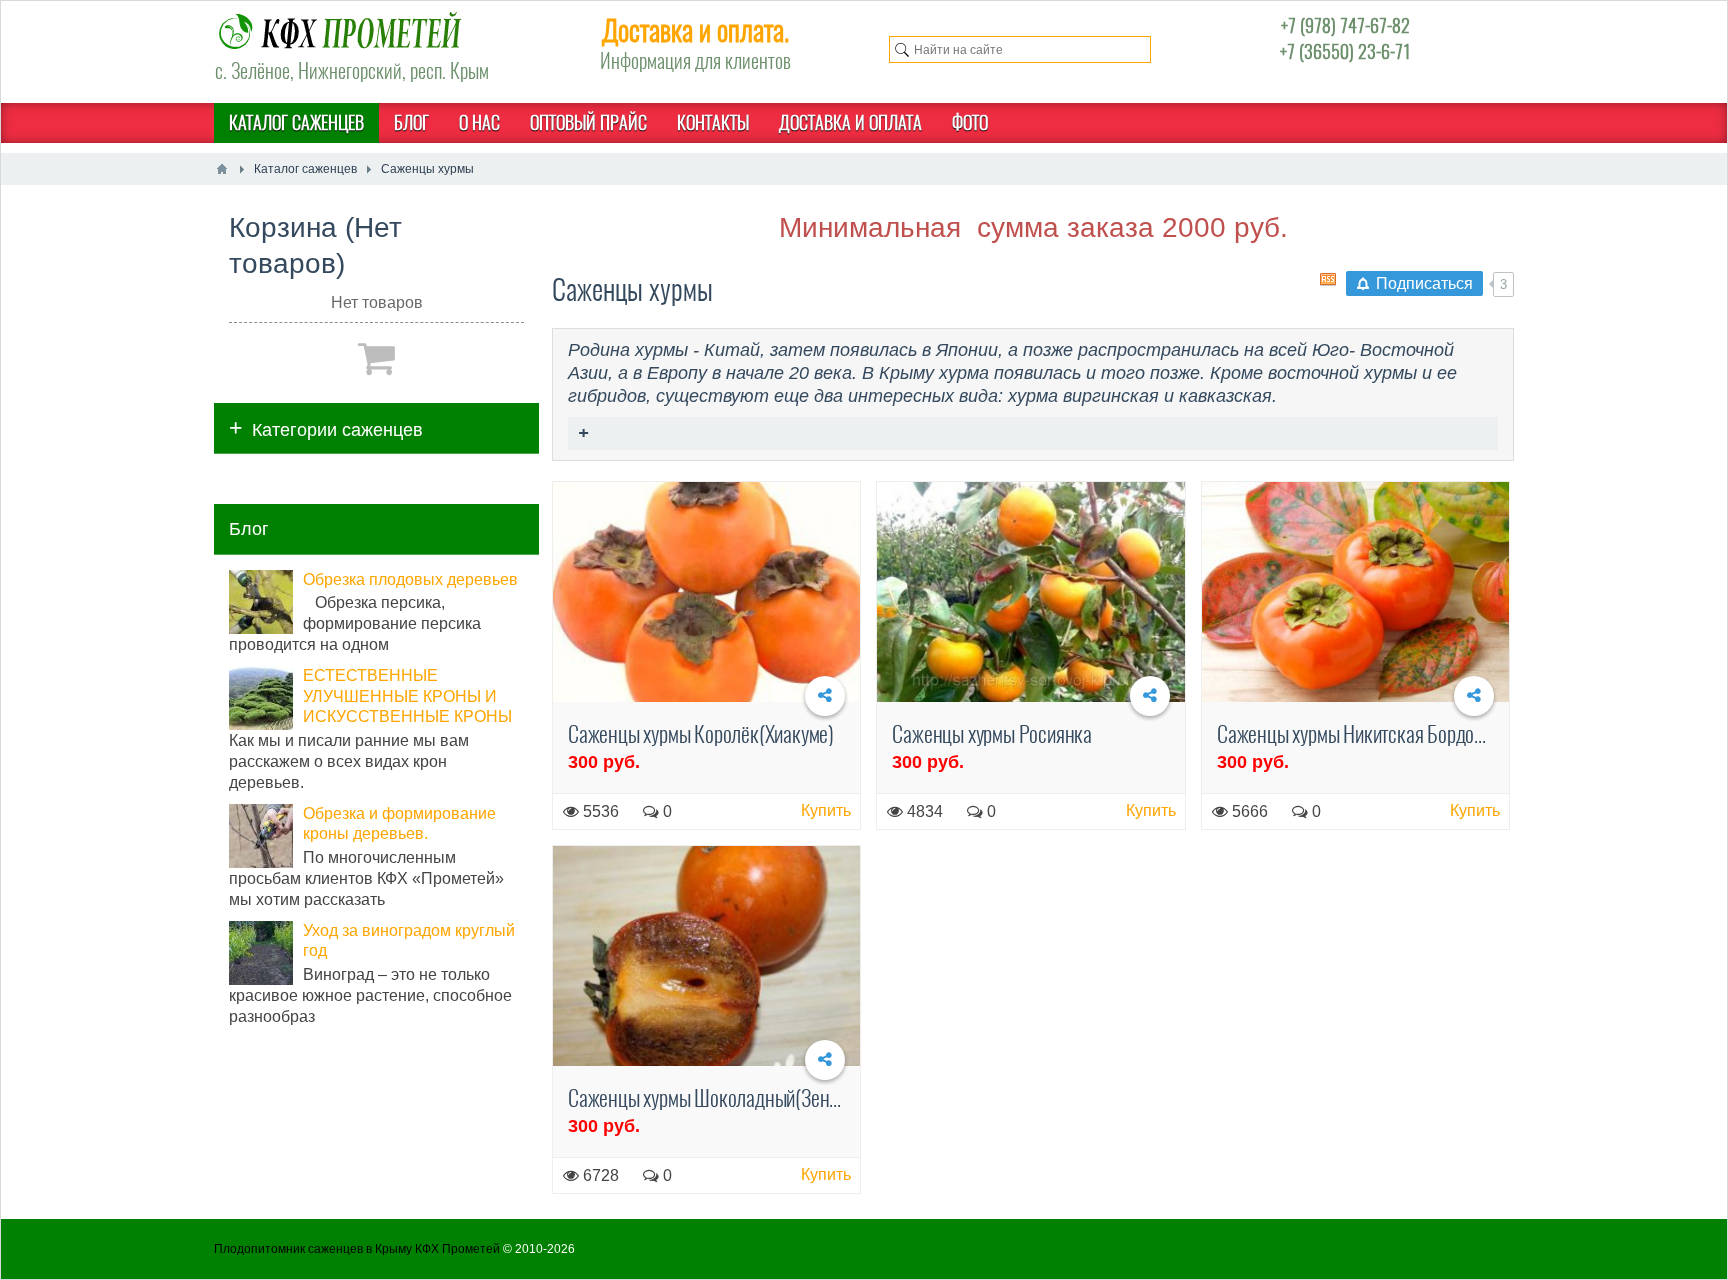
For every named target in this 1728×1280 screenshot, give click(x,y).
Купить (826, 810)
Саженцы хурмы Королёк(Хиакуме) (701, 734)
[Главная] (222, 169)
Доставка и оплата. (695, 30)
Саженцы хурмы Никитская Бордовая (1359, 734)
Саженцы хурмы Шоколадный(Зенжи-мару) (733, 1098)
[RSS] (1328, 279)
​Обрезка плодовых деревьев (410, 579)
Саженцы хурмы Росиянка (992, 734)
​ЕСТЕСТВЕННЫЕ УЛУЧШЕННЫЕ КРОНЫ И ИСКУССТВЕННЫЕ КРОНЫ (407, 696)
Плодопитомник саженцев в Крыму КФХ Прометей (357, 1249)
